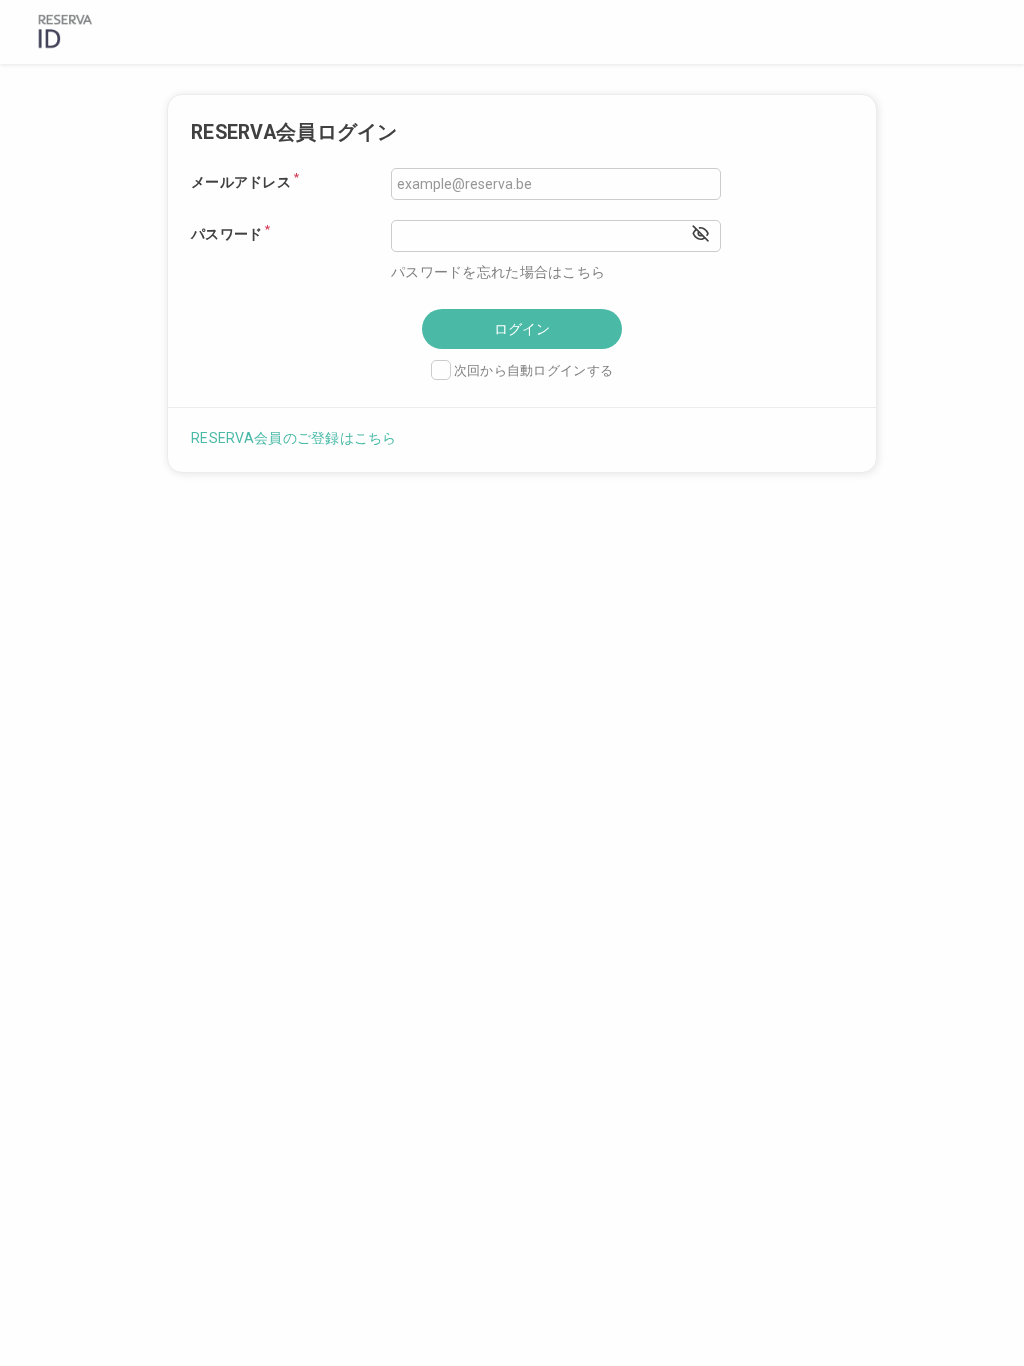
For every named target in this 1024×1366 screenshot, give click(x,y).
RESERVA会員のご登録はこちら (294, 438)
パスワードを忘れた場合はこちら (498, 272)
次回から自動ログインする (533, 370)
